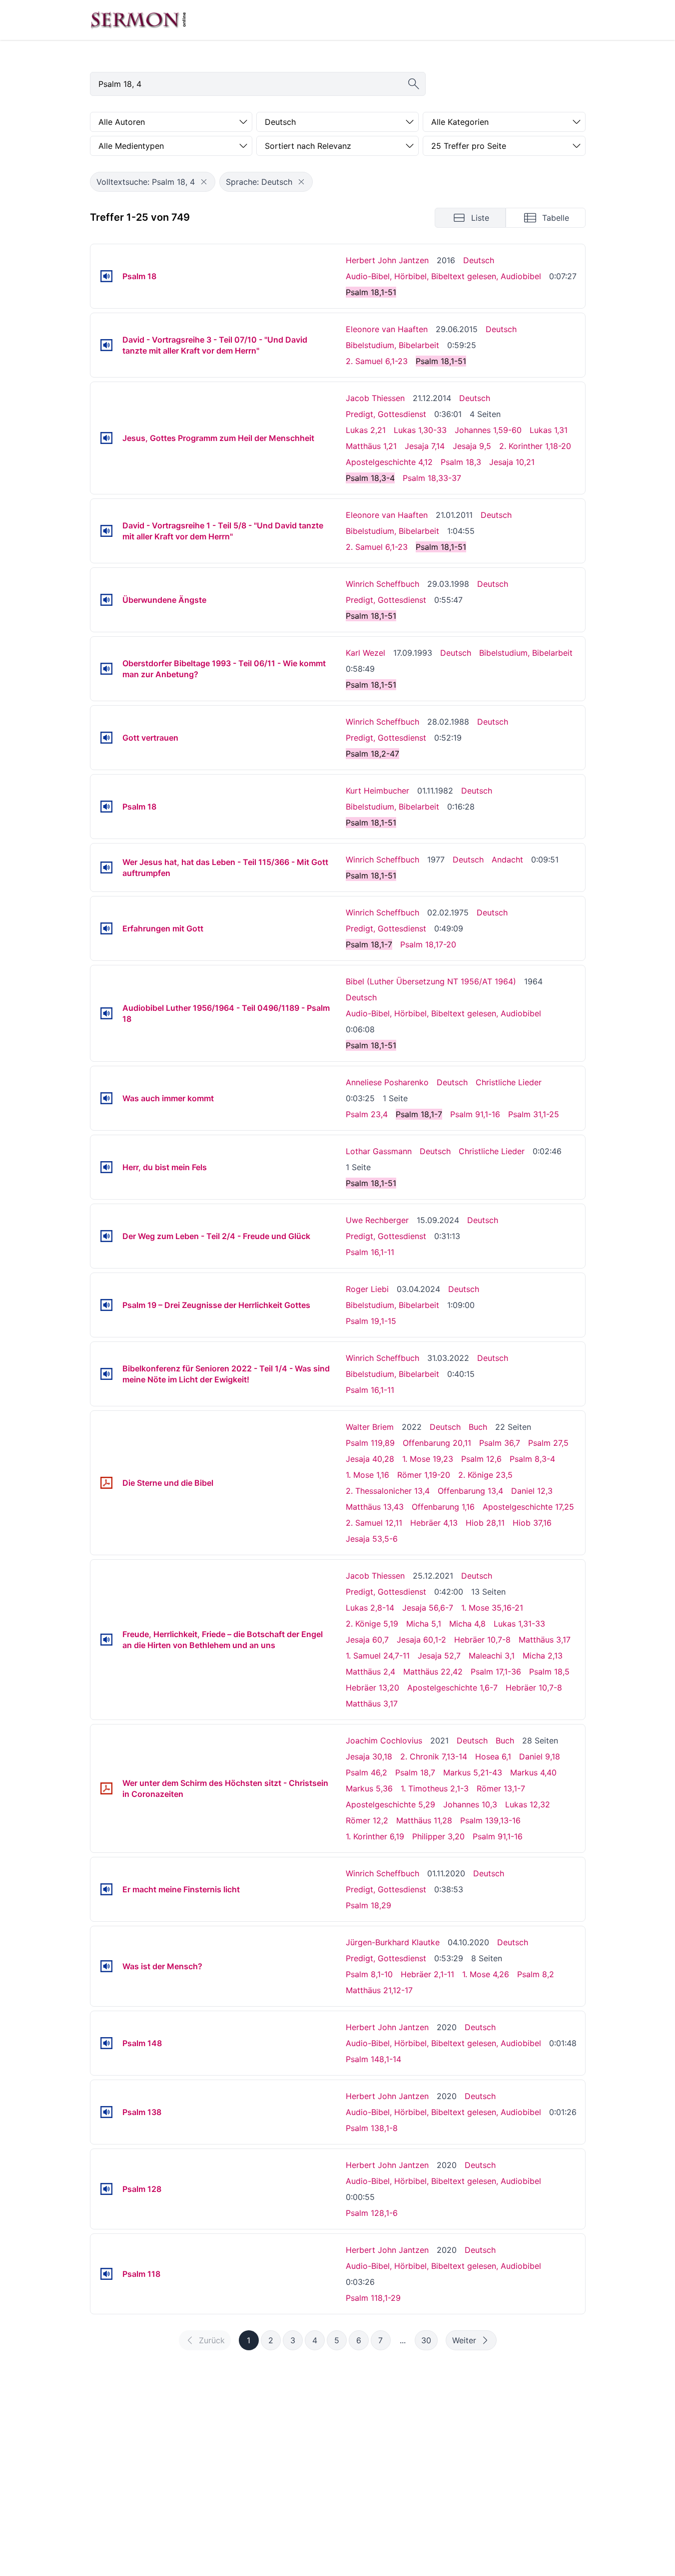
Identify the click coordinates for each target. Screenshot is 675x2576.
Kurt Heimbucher (377, 791)
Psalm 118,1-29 (373, 2298)
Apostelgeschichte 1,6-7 (452, 1688)
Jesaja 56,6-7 (428, 1608)
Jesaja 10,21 (512, 462)
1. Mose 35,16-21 (492, 1608)
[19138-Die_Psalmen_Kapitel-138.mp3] (106, 2112)
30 (426, 2340)
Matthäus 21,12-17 (379, 1990)
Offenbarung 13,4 (470, 1491)
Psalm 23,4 (367, 1114)
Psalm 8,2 (536, 1974)
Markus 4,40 (533, 1772)
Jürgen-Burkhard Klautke (393, 1942)
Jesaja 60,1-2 (421, 1640)
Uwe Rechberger (377, 1220)
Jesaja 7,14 (425, 446)
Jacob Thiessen (375, 398)
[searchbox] (258, 84)
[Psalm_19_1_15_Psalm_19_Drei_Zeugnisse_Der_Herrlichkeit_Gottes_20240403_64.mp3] (106, 1305)
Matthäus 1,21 (371, 446)
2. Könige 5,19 (372, 1624)
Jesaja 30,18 (369, 1756)
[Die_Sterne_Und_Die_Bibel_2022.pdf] (106, 1483)
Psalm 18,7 (415, 1772)
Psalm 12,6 (481, 1459)
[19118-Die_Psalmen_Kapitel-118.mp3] (106, 2274)
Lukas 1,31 (549, 430)
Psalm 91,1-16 (475, 1114)
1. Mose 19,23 (428, 1459)
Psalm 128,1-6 (372, 2213)
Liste (480, 218)
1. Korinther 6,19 (375, 1836)
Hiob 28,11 (485, 1523)
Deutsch (479, 260)
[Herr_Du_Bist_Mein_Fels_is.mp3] (106, 1167)
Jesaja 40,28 (370, 1459)
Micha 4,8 (467, 1624)
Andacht (507, 859)
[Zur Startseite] (138, 20)
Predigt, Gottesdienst (386, 414)
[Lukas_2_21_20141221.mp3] (106, 438)
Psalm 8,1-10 (369, 1974)
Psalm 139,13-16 (490, 1820)
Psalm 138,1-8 (372, 2128)
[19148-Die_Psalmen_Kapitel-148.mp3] (106, 2043)
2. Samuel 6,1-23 (377, 361)
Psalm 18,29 (368, 1905)
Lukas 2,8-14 (370, 1608)
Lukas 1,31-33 (519, 1624)
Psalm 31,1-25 (534, 1114)
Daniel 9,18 (540, 1756)
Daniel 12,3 (532, 1491)
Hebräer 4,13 (434, 1523)
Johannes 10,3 (470, 1804)
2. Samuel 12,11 (374, 1523)
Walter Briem (370, 1427)
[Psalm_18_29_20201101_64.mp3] (106, 1889)
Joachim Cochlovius (384, 1740)
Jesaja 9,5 (472, 446)
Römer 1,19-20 (424, 1475)
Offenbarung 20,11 (437, 1443)
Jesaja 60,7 (367, 1640)
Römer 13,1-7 (501, 1788)
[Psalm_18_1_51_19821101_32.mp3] (106, 807)
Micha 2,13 (543, 1656)
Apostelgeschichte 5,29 (390, 1804)
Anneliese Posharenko (387, 1082)
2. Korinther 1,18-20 (535, 446)
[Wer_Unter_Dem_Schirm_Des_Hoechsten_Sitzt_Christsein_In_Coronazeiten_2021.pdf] (106, 1788)
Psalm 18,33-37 (432, 478)
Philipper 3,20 (438, 1836)
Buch (478, 1427)
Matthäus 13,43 (375, 1507)
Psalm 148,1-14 (373, 2059)
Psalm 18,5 (549, 1672)
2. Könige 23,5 (485, 1475)
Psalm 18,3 (461, 462)
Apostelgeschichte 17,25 (528, 1507)
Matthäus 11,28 (424, 1820)
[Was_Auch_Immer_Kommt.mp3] (106, 1098)
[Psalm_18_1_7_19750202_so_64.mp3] (106, 928)
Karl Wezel (365, 653)
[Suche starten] (414, 84)
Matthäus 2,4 (370, 1672)
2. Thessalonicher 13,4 (388, 1491)
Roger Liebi (367, 1289)
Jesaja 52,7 (439, 1656)
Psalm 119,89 (370, 1443)
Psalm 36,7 (500, 1443)
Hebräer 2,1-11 (427, 1974)
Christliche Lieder (509, 1082)
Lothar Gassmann (379, 1151)
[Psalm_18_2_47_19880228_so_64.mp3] (106, 738)
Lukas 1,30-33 (420, 430)
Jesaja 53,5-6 (372, 1539)
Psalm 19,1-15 (371, 1321)
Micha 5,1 (424, 1624)
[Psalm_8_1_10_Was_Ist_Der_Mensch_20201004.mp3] (106, 1966)
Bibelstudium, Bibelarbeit (392, 345)
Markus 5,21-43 (473, 1772)
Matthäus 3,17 (545, 1640)
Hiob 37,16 (532, 1523)
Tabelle (556, 218)
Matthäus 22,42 (433, 1672)
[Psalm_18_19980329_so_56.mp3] (106, 600)
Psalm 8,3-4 (532, 1459)
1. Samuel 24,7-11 (378, 1656)
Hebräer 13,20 (372, 1688)
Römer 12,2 (367, 1820)
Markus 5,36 (369, 1788)
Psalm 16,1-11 (370, 1252)
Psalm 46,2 (366, 1772)
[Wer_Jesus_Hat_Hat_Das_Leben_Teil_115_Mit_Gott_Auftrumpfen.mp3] (106, 867)
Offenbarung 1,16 (443, 1507)
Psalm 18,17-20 (428, 944)
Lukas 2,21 (366, 430)
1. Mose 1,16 (367, 1475)
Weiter (464, 2340)
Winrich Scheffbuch (382, 584)
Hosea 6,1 (493, 1756)
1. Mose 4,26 (486, 1974)
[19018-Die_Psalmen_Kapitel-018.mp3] (106, 276)
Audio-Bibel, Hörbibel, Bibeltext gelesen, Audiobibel (443, 276)
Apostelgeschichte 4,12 (389, 462)
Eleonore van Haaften (387, 329)
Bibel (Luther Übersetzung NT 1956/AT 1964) (431, 981)
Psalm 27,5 (548, 1443)
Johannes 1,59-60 (488, 430)
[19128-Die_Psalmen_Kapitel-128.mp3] (106, 2189)
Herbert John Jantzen (387, 260)
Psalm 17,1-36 (496, 1672)
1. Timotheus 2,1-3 (435, 1788)
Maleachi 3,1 (492, 1656)
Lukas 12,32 (528, 1804)
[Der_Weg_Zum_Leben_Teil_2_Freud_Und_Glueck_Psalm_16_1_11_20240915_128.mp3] (106, 1236)
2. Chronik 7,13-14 (434, 1756)
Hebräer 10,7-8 (482, 1640)
